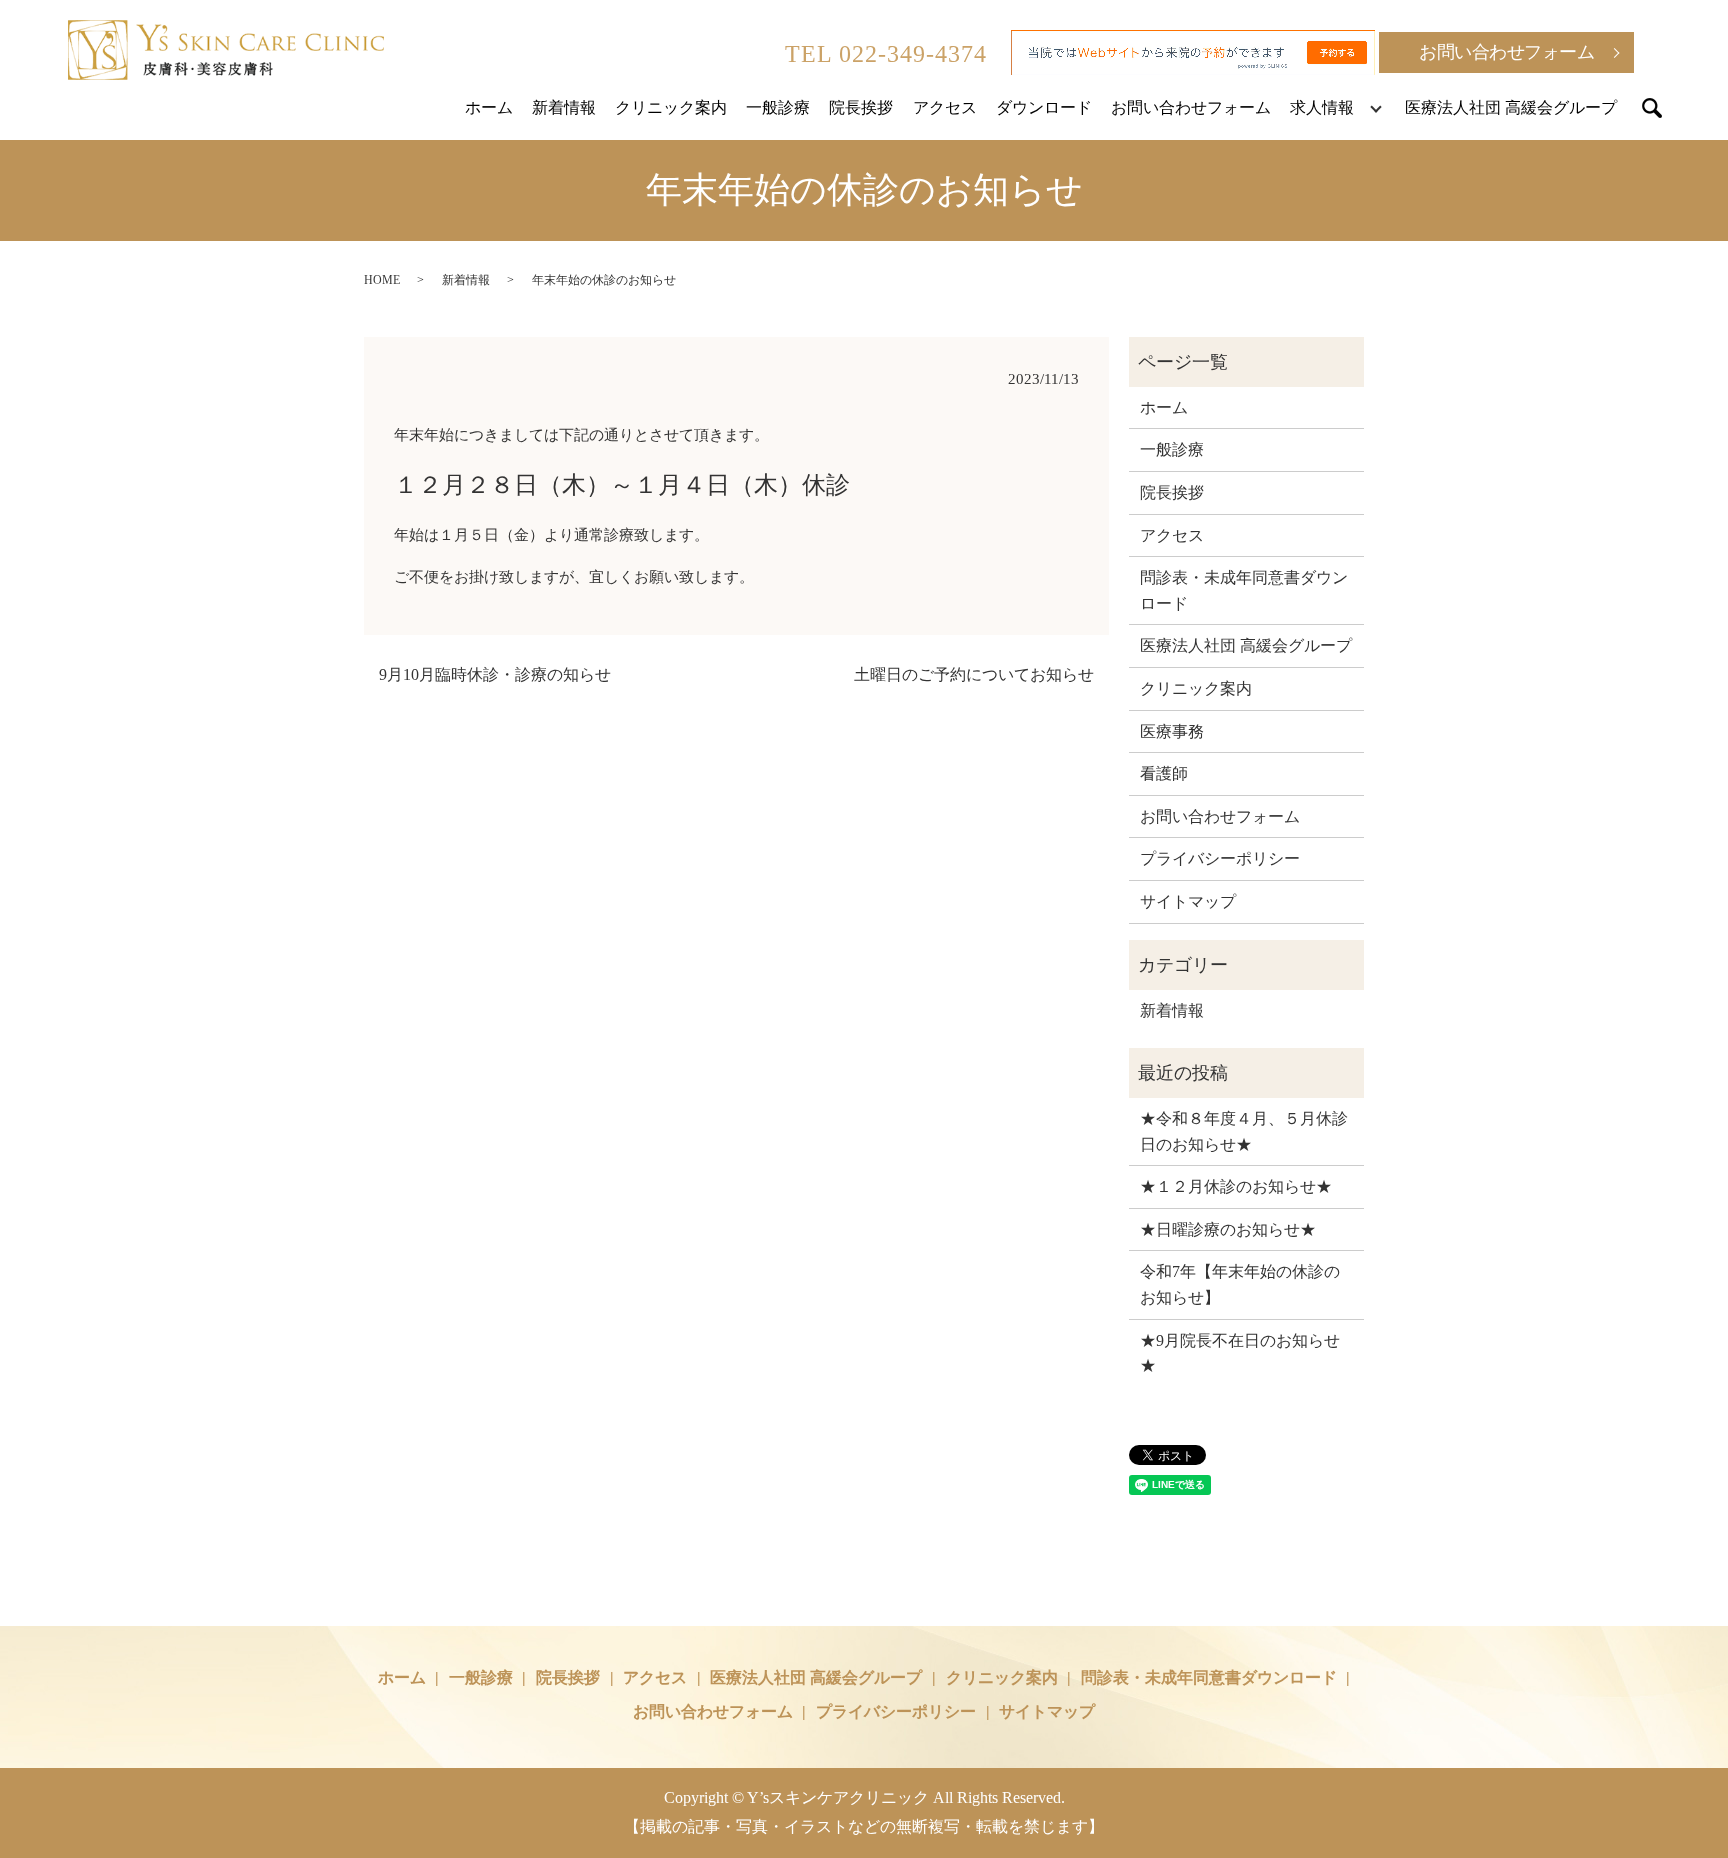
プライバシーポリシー (1220, 858)
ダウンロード (1044, 107)
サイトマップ (1188, 901)
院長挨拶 (861, 107)
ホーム (489, 107)
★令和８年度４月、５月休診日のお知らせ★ (1244, 1131)
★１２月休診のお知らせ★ (1236, 1186)
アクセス (945, 107)
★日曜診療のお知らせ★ (1228, 1229)
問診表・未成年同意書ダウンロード (1244, 590)
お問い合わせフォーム (1506, 52)
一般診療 (778, 107)
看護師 (1164, 773)
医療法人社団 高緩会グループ (1511, 107)
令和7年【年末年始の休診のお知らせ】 (1240, 1284)
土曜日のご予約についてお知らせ (974, 674)
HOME (382, 280)
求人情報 (1322, 107)
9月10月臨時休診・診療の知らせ (495, 674)
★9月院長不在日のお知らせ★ (1240, 1353)
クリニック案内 (671, 107)
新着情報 (564, 107)
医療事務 (1172, 731)
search (1652, 108)
